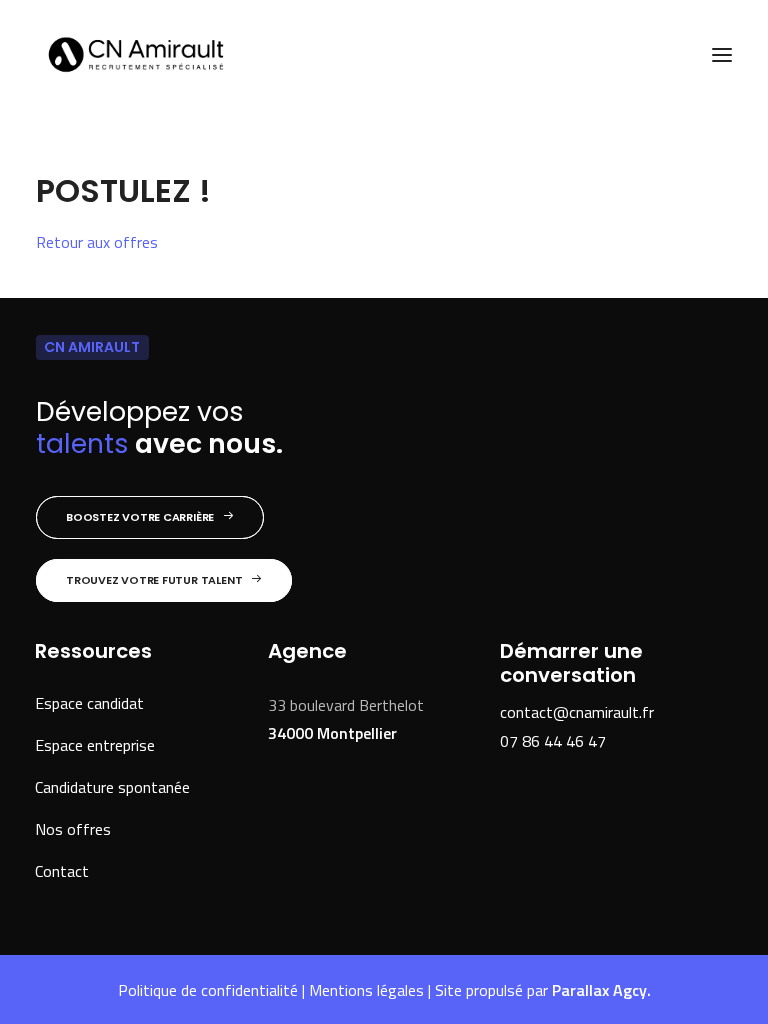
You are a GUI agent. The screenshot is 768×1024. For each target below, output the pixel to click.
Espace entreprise (95, 745)
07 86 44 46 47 (553, 741)
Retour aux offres (97, 242)
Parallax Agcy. (601, 990)
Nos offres (73, 829)
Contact (62, 871)
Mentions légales (366, 990)
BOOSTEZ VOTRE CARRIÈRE (140, 517)
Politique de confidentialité (208, 990)
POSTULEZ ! (123, 190)
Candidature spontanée (112, 787)
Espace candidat (89, 703)
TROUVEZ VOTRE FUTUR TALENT (154, 580)
